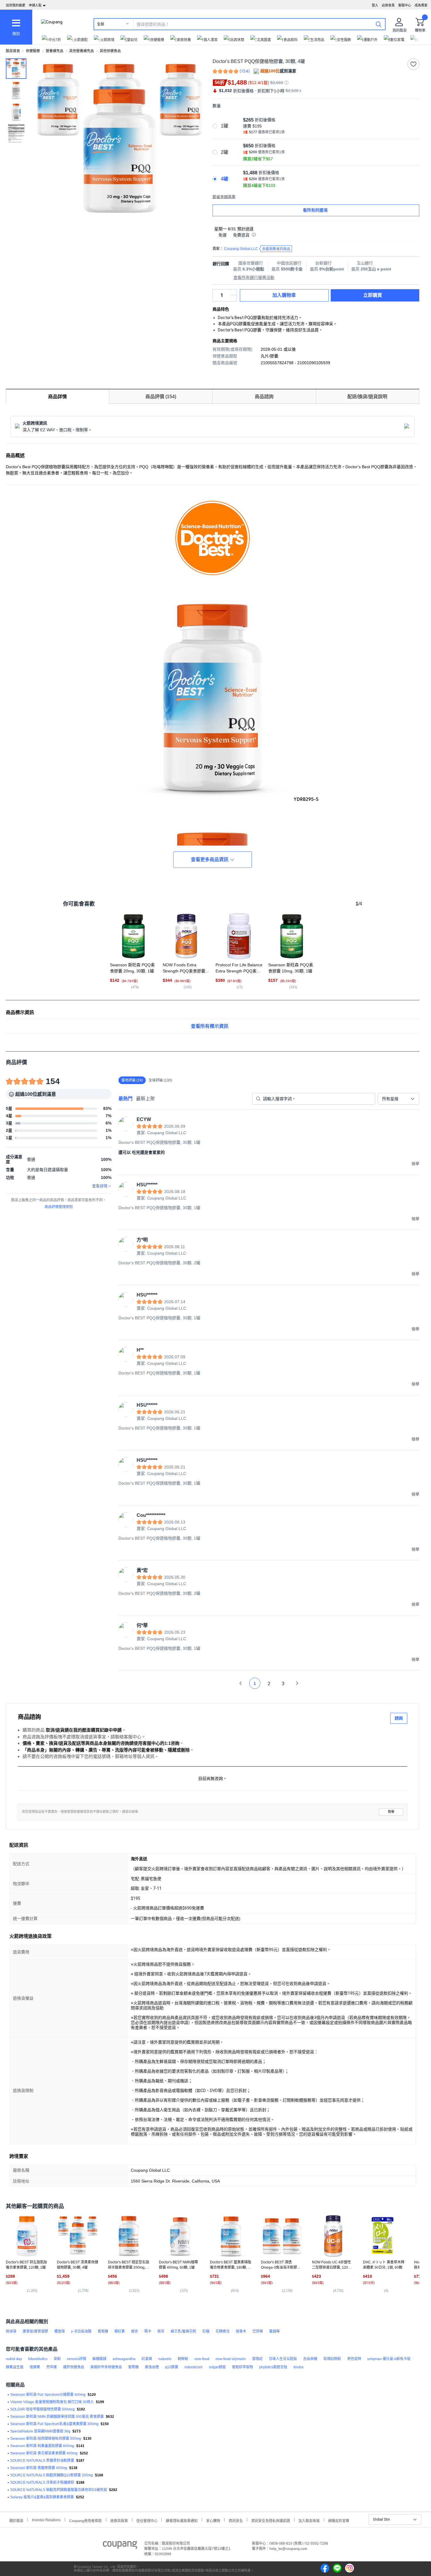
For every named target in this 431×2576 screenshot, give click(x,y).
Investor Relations (46, 2520)
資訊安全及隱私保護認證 (271, 2520)
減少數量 (234, 292)
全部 (101, 24)
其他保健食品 (110, 51)
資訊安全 (236, 2520)
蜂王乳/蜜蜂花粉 (183, 2331)
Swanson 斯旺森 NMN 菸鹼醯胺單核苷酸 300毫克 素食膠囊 (57, 2417)
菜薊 (57, 2359)
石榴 (206, 2331)
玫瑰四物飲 (332, 2359)
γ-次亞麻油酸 (81, 2331)
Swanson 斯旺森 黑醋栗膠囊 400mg (39, 2468)
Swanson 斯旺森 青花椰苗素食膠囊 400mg (44, 2453)
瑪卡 (148, 2331)
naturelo (165, 2359)
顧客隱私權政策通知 (182, 2520)
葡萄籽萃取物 (242, 2367)
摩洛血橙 (152, 2367)
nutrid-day (14, 2359)
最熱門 (125, 1099)
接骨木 (241, 2331)
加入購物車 (284, 295)
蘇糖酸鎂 (99, 2359)
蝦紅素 (120, 2331)
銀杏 (135, 2331)
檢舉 (391, 1812)
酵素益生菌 (15, 2367)
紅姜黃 (147, 2359)
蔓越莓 (274, 2331)
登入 (375, 5)
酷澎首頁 (13, 51)
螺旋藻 (60, 2331)
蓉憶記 (257, 2359)
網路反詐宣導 (339, 2520)
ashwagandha (124, 2359)
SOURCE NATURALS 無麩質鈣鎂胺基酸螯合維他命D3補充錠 (59, 2490)
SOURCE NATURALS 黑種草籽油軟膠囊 (42, 2461)
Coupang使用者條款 (85, 2520)
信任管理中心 (147, 2520)
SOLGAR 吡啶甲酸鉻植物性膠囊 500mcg (43, 2409)
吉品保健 (310, 2359)
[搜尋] (379, 24)
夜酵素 (35, 2367)
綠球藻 (11, 2331)
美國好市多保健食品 (106, 2367)
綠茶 (161, 2331)
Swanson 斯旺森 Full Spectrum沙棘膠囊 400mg (48, 2395)
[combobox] (398, 1099)
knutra (298, 2367)
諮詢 (399, 1718)
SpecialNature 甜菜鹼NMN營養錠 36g (40, 2431)
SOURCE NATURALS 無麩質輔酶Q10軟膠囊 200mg (52, 2475)
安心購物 (213, 2520)
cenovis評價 (77, 2359)
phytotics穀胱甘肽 (273, 2367)
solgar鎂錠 (217, 2367)
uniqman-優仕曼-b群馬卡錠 (389, 2359)
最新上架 (145, 1099)
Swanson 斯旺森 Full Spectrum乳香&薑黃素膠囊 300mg (54, 2424)
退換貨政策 (119, 2520)
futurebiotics (38, 2359)
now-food (202, 2359)
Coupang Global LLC (257, 249)
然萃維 (52, 2367)
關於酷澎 (16, 2520)
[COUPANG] (120, 2546)
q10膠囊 (172, 2367)
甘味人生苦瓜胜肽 (283, 2359)
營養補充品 (55, 51)
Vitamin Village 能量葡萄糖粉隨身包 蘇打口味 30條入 (52, 2402)
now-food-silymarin (231, 2359)
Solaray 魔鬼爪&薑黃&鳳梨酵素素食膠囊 (42, 2497)
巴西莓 (258, 2331)
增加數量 (234, 298)
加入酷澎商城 (309, 2520)
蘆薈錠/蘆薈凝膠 (35, 2331)
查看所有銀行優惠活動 (254, 277)
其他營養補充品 (82, 51)
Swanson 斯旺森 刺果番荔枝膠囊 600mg (42, 2446)
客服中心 (405, 5)
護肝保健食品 (74, 2367)
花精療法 (223, 2331)
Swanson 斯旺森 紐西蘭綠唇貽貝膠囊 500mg (46, 2439)
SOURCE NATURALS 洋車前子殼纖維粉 (42, 2483)
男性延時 (354, 2359)
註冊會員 (388, 5)
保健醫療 (33, 51)
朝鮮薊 (183, 2359)
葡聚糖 (133, 2367)
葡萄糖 (103, 2331)
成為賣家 (421, 5)
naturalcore (194, 2367)
